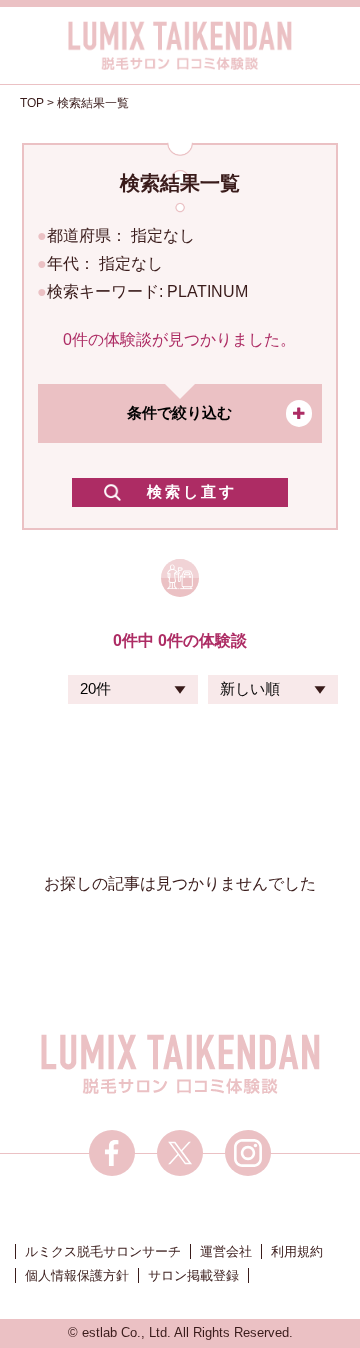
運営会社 (226, 1251)
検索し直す (192, 491)
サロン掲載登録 (193, 1275)
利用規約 (297, 1251)
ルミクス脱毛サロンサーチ (103, 1251)
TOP (32, 103)
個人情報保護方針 (77, 1275)
